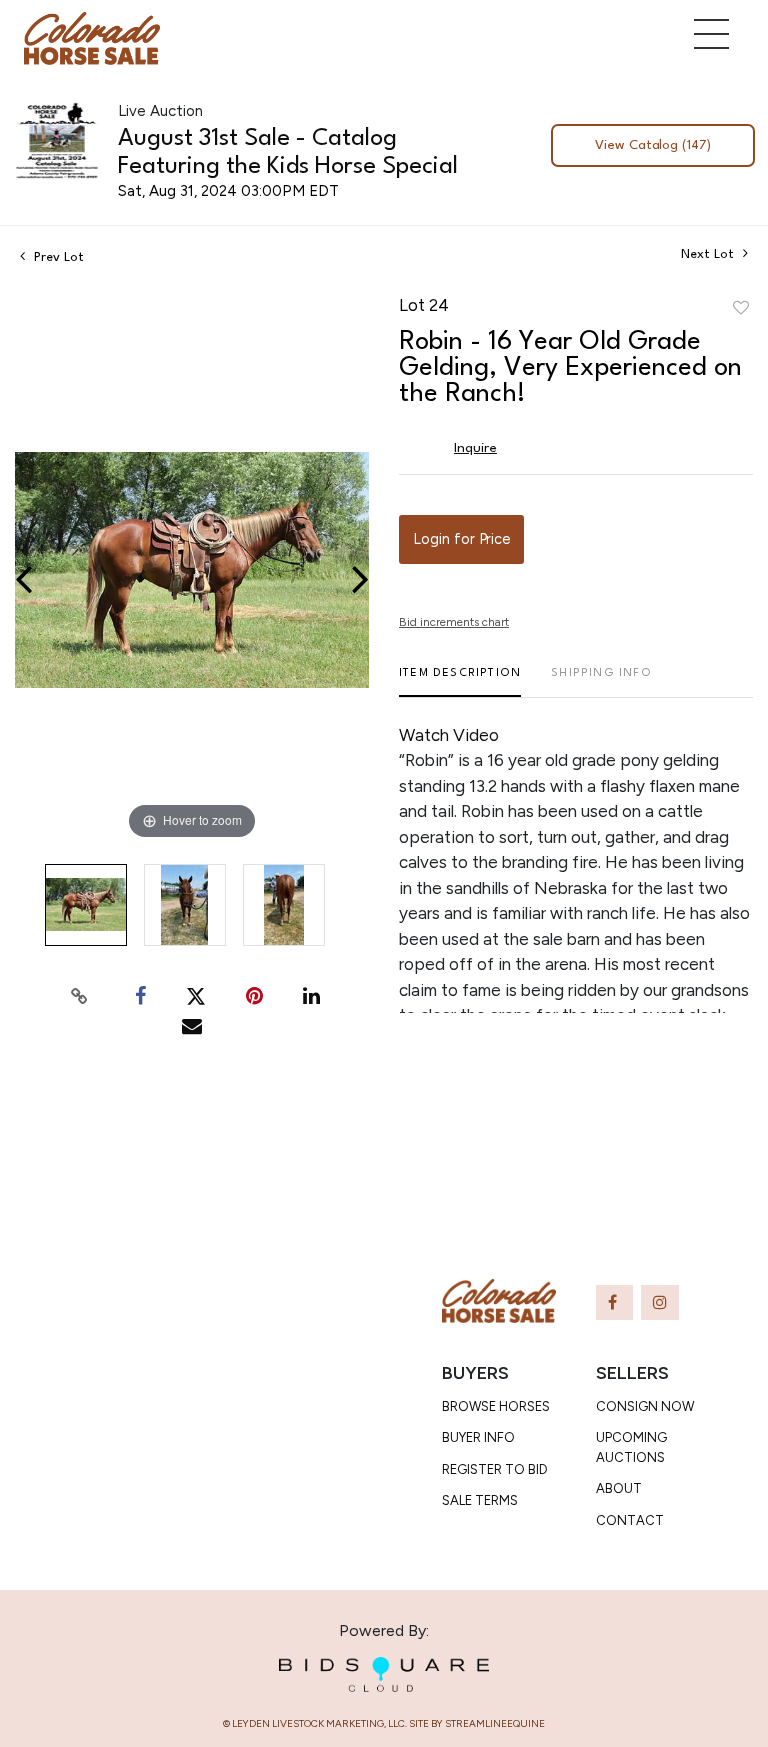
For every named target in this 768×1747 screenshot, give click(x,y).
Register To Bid (495, 1469)
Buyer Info (478, 1437)
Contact (630, 1520)
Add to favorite (741, 309)
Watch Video (449, 735)
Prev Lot (57, 257)
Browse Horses (496, 1406)
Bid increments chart (454, 622)
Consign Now (645, 1406)
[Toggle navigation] (711, 34)
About (619, 1488)
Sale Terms (480, 1500)
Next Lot (709, 254)
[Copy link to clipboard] (80, 996)
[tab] (460, 681)
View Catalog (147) (653, 145)
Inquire (475, 448)
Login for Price (461, 539)
